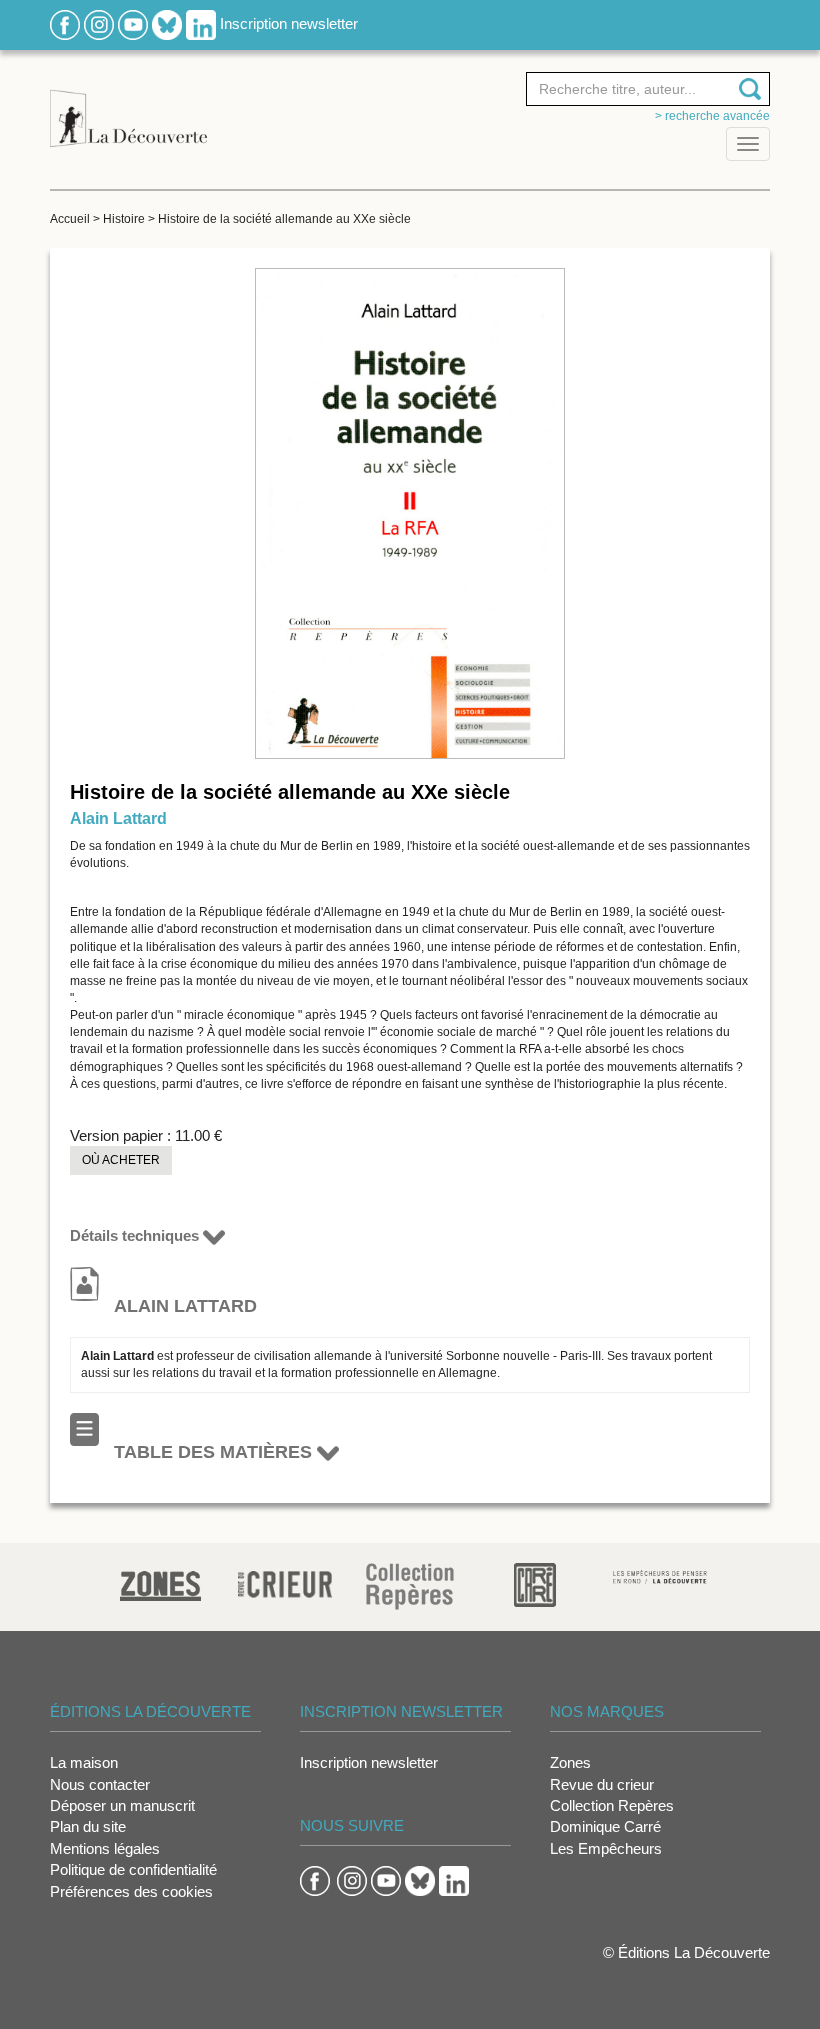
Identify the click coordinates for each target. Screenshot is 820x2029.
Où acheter (121, 1160)
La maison (84, 1762)
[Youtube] (133, 23)
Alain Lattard (118, 818)
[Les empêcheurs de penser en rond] (660, 1575)
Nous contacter (100, 1784)
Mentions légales (105, 1848)
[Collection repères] (410, 1585)
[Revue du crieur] (285, 1580)
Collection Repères (612, 1805)
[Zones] (160, 1583)
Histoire (124, 219)
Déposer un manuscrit (122, 1805)
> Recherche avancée (712, 116)
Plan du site (88, 1826)
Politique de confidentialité (133, 1869)
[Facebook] (65, 23)
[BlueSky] (167, 23)
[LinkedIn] (201, 23)
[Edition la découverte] (128, 107)
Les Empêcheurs (606, 1848)
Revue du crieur (602, 1784)
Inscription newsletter (289, 23)
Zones (570, 1762)
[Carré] (535, 1583)
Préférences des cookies (131, 1891)
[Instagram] (99, 23)
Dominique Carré (605, 1826)
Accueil (70, 219)
